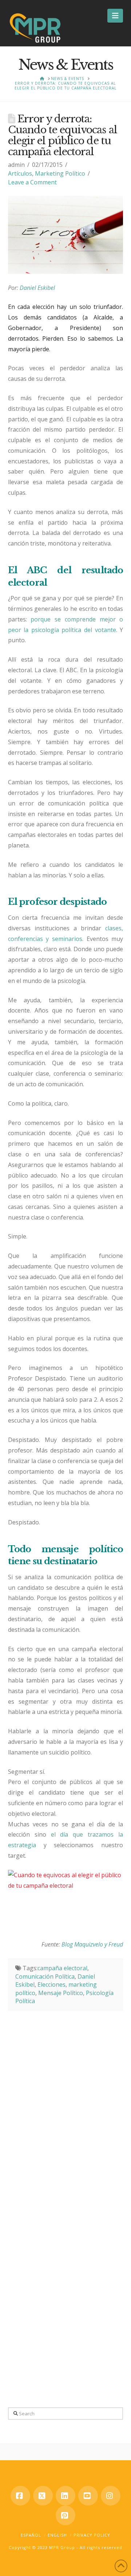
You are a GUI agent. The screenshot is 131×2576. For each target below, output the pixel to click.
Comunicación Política (45, 1976)
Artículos (20, 173)
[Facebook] (20, 2496)
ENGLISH (57, 2535)
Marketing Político (60, 173)
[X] (43, 2496)
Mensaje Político (61, 1993)
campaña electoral (62, 1968)
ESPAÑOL (31, 2535)
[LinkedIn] (65, 2496)
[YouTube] (88, 2496)
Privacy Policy (92, 2535)
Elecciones (51, 1984)
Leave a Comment (32, 182)
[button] (115, 16)
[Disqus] (66, 2102)
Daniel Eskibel (37, 288)
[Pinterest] (65, 2515)
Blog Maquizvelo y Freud (92, 1944)
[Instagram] (111, 2496)
